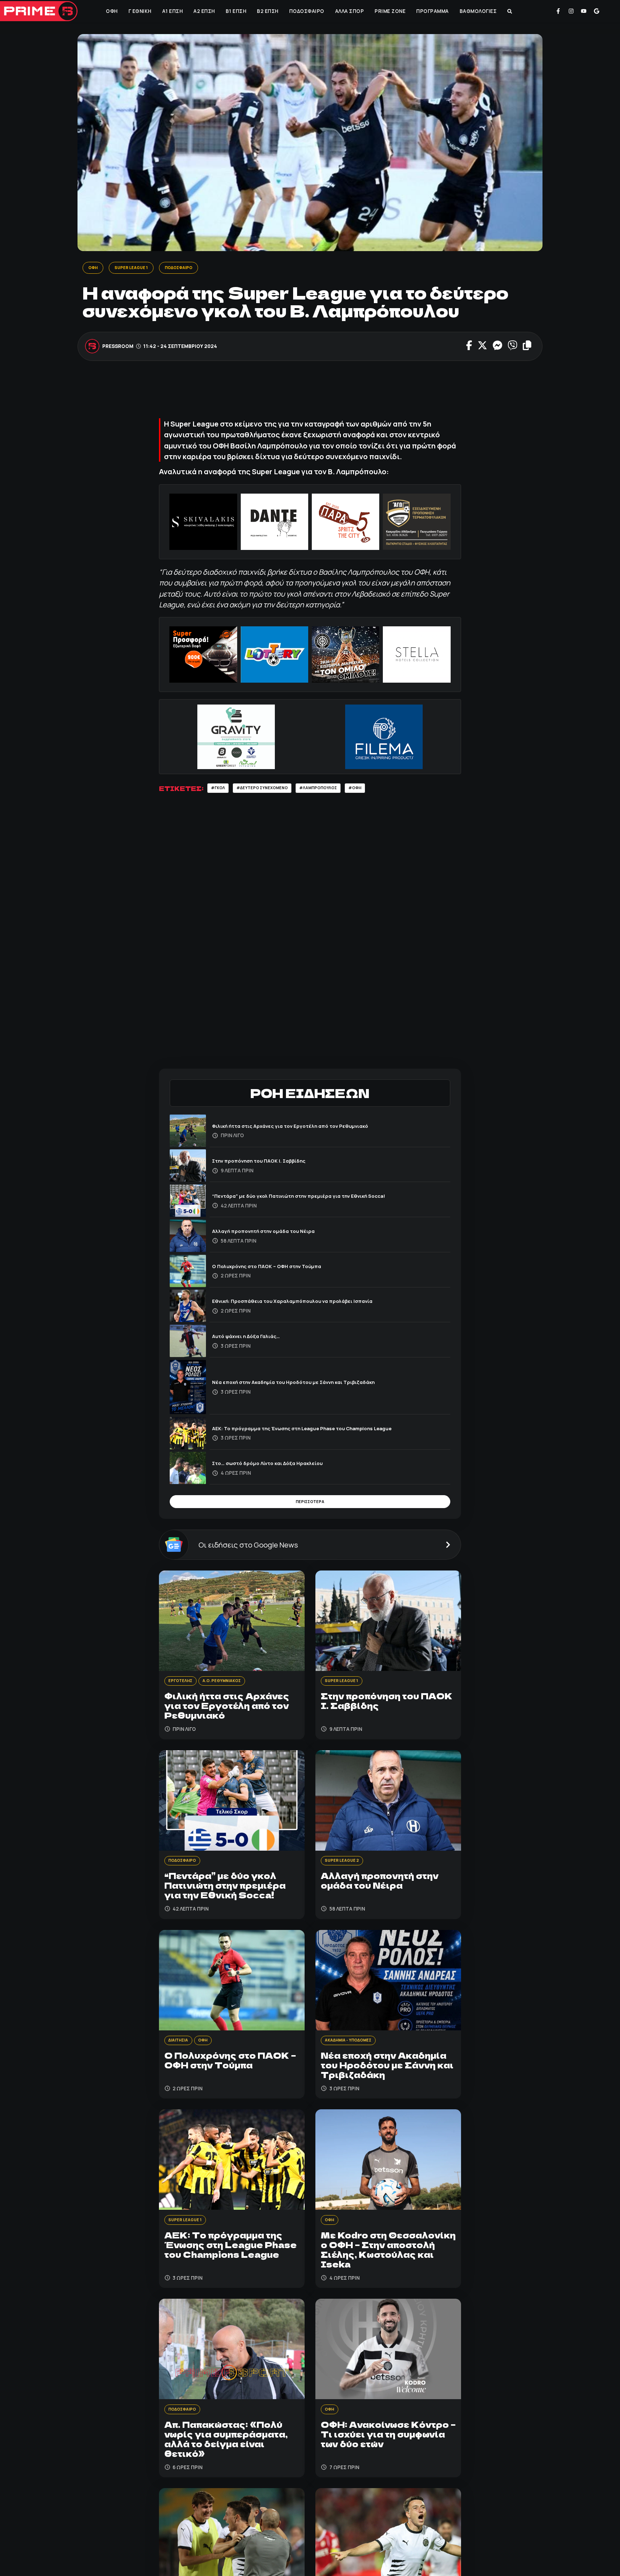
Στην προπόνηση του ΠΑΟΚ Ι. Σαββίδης (269, 1163)
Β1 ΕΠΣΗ (235, 11)
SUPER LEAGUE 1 (137, 268)
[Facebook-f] (558, 11)
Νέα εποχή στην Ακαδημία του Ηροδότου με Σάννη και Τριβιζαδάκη (310, 1384)
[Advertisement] (310, 394)
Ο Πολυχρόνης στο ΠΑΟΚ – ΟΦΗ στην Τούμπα (278, 1268)
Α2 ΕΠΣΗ (203, 11)
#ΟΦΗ (381, 790)
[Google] (597, 11)
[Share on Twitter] (482, 347)
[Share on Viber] (513, 347)
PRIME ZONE (389, 11)
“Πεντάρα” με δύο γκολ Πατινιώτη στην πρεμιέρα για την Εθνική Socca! (316, 1198)
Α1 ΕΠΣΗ (172, 11)
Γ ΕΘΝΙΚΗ (139, 11)
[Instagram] (571, 11)
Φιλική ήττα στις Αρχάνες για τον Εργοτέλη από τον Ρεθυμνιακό (306, 1128)
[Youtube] (584, 11)
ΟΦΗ (111, 11)
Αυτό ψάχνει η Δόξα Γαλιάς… (253, 1339)
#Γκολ (220, 790)
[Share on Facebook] (469, 347)
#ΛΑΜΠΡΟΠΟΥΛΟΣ (338, 790)
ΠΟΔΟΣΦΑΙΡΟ (306, 11)
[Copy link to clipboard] (527, 347)
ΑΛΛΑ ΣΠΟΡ (349, 11)
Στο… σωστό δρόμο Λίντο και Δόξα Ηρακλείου (279, 1466)
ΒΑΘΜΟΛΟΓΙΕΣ (478, 11)
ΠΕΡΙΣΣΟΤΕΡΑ (310, 1506)
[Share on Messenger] (497, 347)
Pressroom (118, 347)
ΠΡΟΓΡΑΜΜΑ (432, 11)
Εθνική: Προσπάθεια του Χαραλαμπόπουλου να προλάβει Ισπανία (309, 1303)
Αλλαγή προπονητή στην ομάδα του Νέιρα (274, 1233)
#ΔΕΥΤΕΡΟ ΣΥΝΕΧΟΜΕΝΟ (272, 790)
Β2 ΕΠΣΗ (267, 11)
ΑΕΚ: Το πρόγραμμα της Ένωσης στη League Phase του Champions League (322, 1430)
